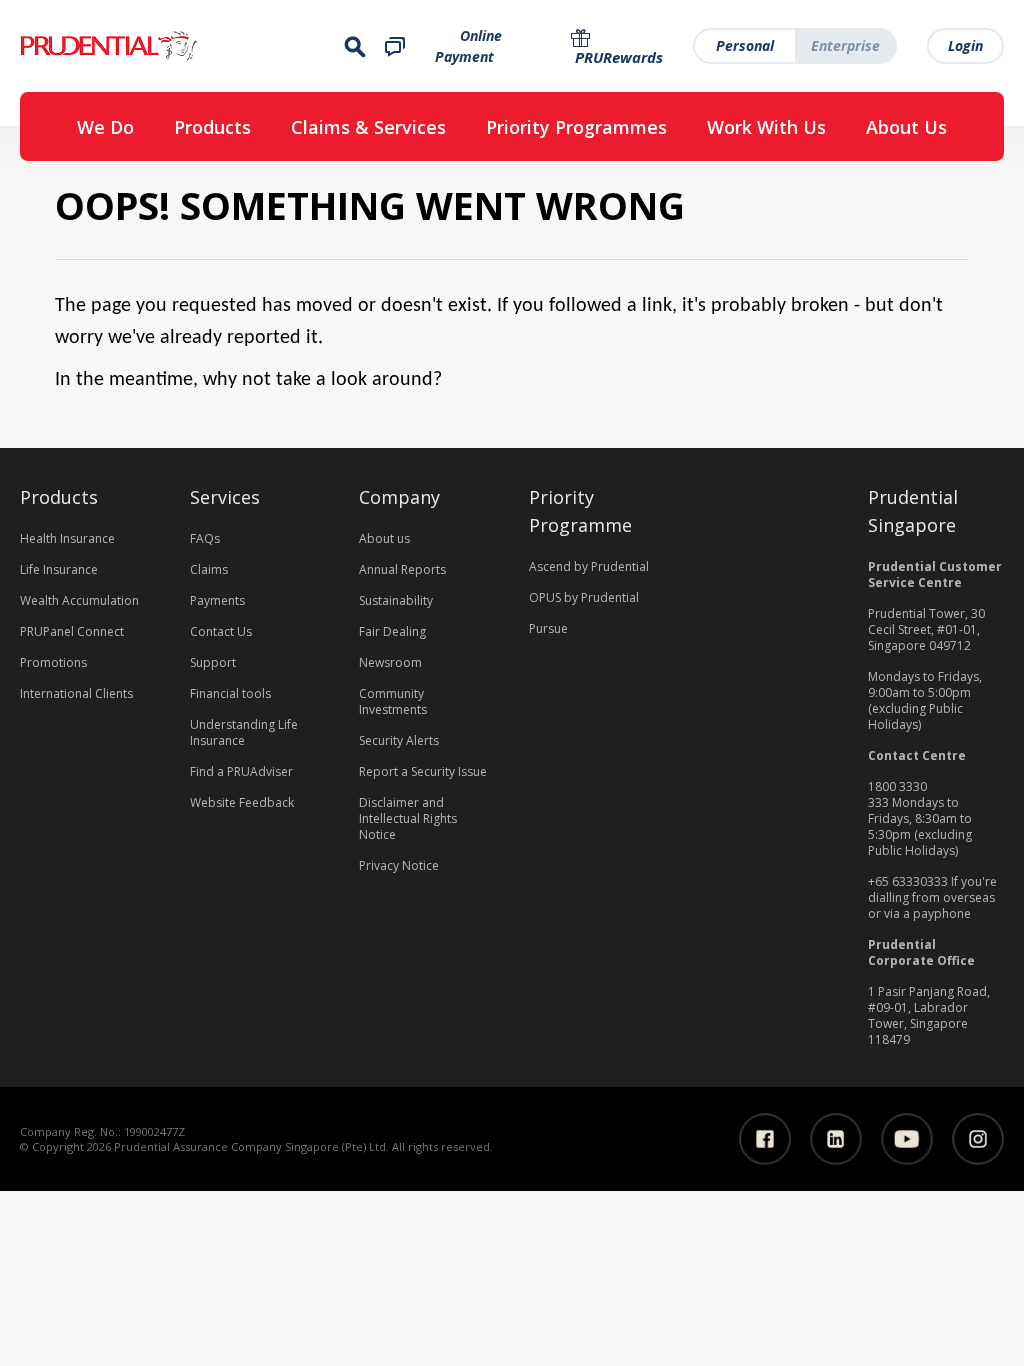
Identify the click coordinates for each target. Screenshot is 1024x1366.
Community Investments (393, 701)
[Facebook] (765, 1139)
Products (212, 127)
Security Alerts (399, 740)
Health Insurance (67, 538)
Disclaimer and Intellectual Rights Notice (408, 818)
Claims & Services (368, 127)
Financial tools (230, 693)
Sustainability (396, 600)
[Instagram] (978, 1139)
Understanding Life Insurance (244, 732)
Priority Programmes (576, 127)
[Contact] (395, 45)
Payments (217, 600)
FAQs (205, 538)
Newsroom (390, 662)
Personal (745, 45)
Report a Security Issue (423, 771)
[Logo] (170, 46)
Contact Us (221, 631)
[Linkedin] (836, 1139)
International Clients (76, 693)
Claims (209, 569)
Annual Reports (402, 569)
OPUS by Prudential (584, 597)
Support (213, 662)
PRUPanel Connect (72, 631)
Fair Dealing (392, 631)
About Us (906, 127)
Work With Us (766, 127)
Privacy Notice (399, 865)
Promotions (53, 662)
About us (384, 538)
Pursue (548, 628)
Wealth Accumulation (79, 600)
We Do (105, 127)
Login (965, 45)
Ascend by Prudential (589, 566)
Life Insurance (59, 569)
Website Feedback (242, 802)
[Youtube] (907, 1139)
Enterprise (845, 45)
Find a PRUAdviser (241, 771)
